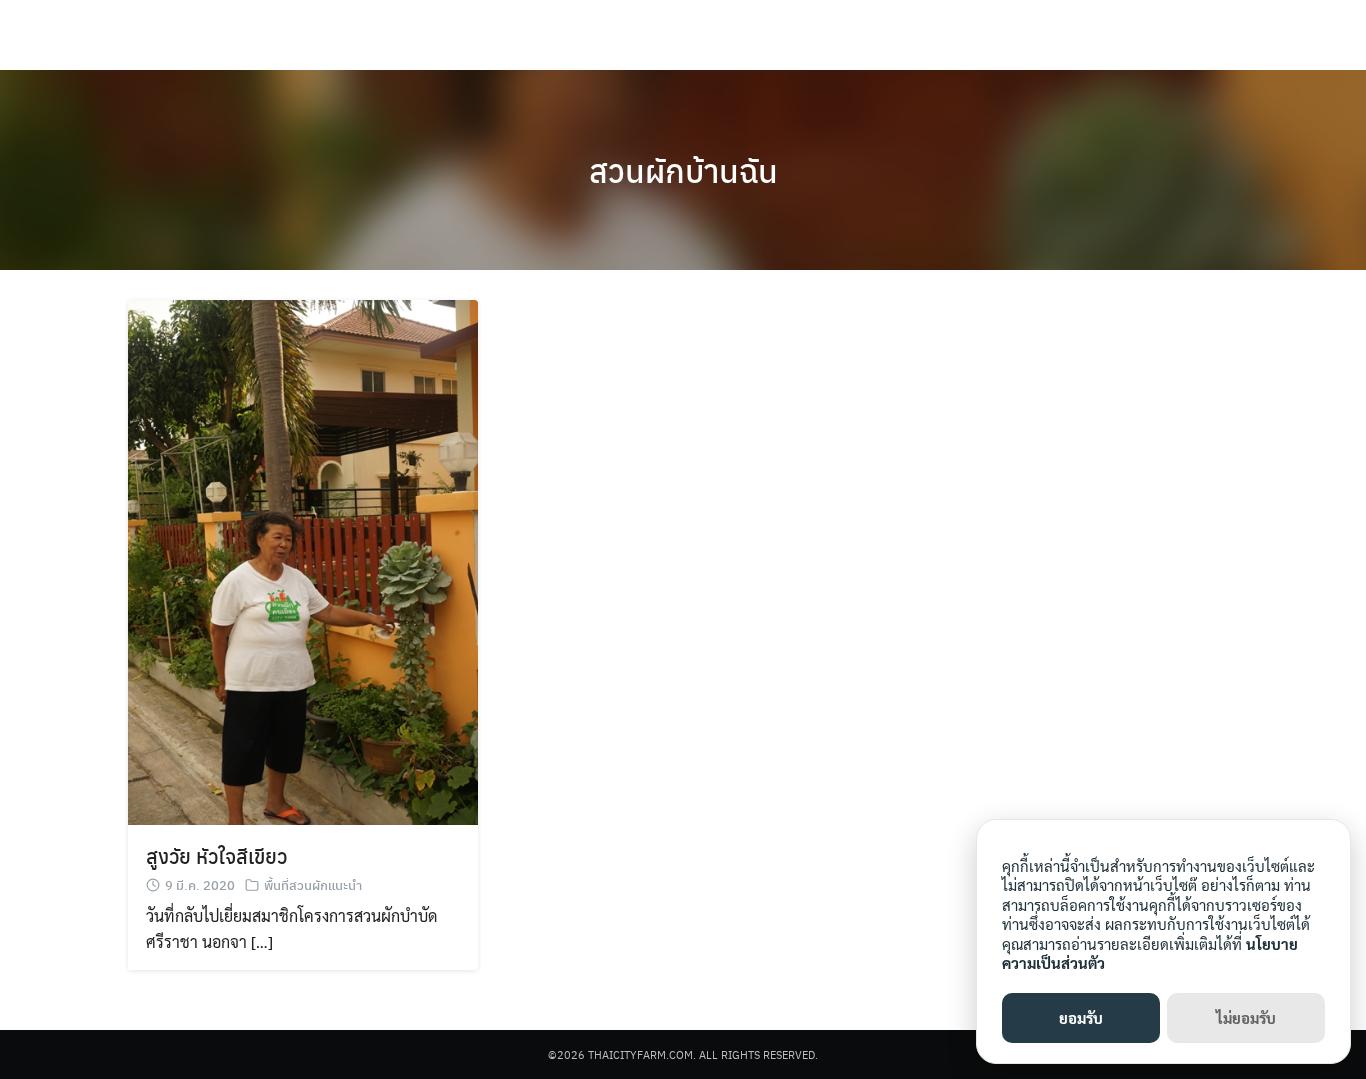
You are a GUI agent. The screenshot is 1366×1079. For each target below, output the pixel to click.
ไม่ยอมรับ (1246, 1017)
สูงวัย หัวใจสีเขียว (216, 855)
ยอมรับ (1081, 1017)
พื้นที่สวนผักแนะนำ (313, 884)
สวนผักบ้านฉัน (683, 170)
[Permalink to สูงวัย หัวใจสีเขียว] (303, 559)
